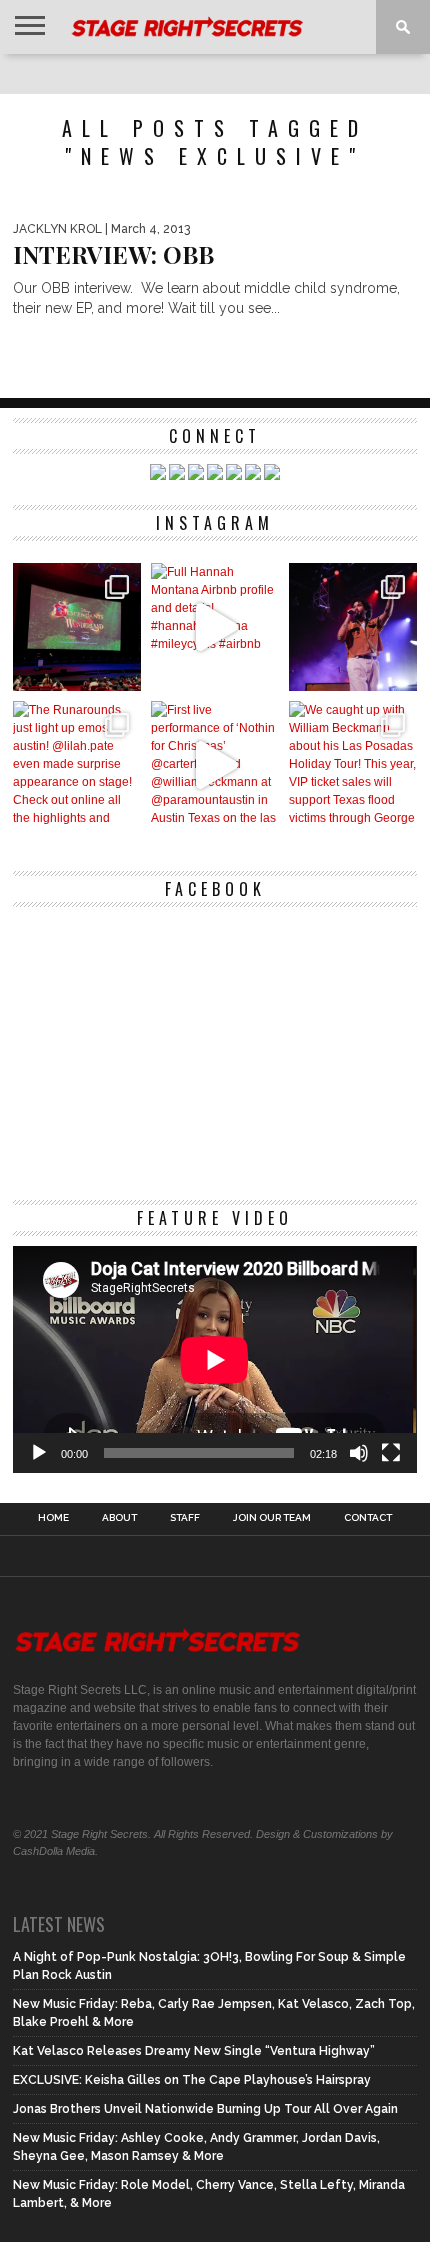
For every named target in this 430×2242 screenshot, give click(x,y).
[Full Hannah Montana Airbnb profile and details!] (215, 627)
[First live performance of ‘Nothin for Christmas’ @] (215, 765)
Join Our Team (272, 1518)
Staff (185, 1518)
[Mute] (359, 1453)
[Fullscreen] (391, 1453)
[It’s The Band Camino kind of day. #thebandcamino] (353, 627)
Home (53, 1518)
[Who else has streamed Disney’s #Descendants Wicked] (77, 627)
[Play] (39, 1453)
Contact (368, 1518)
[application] (214, 1359)
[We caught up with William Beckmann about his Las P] (353, 765)
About (119, 1518)
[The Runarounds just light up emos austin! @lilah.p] (77, 765)
